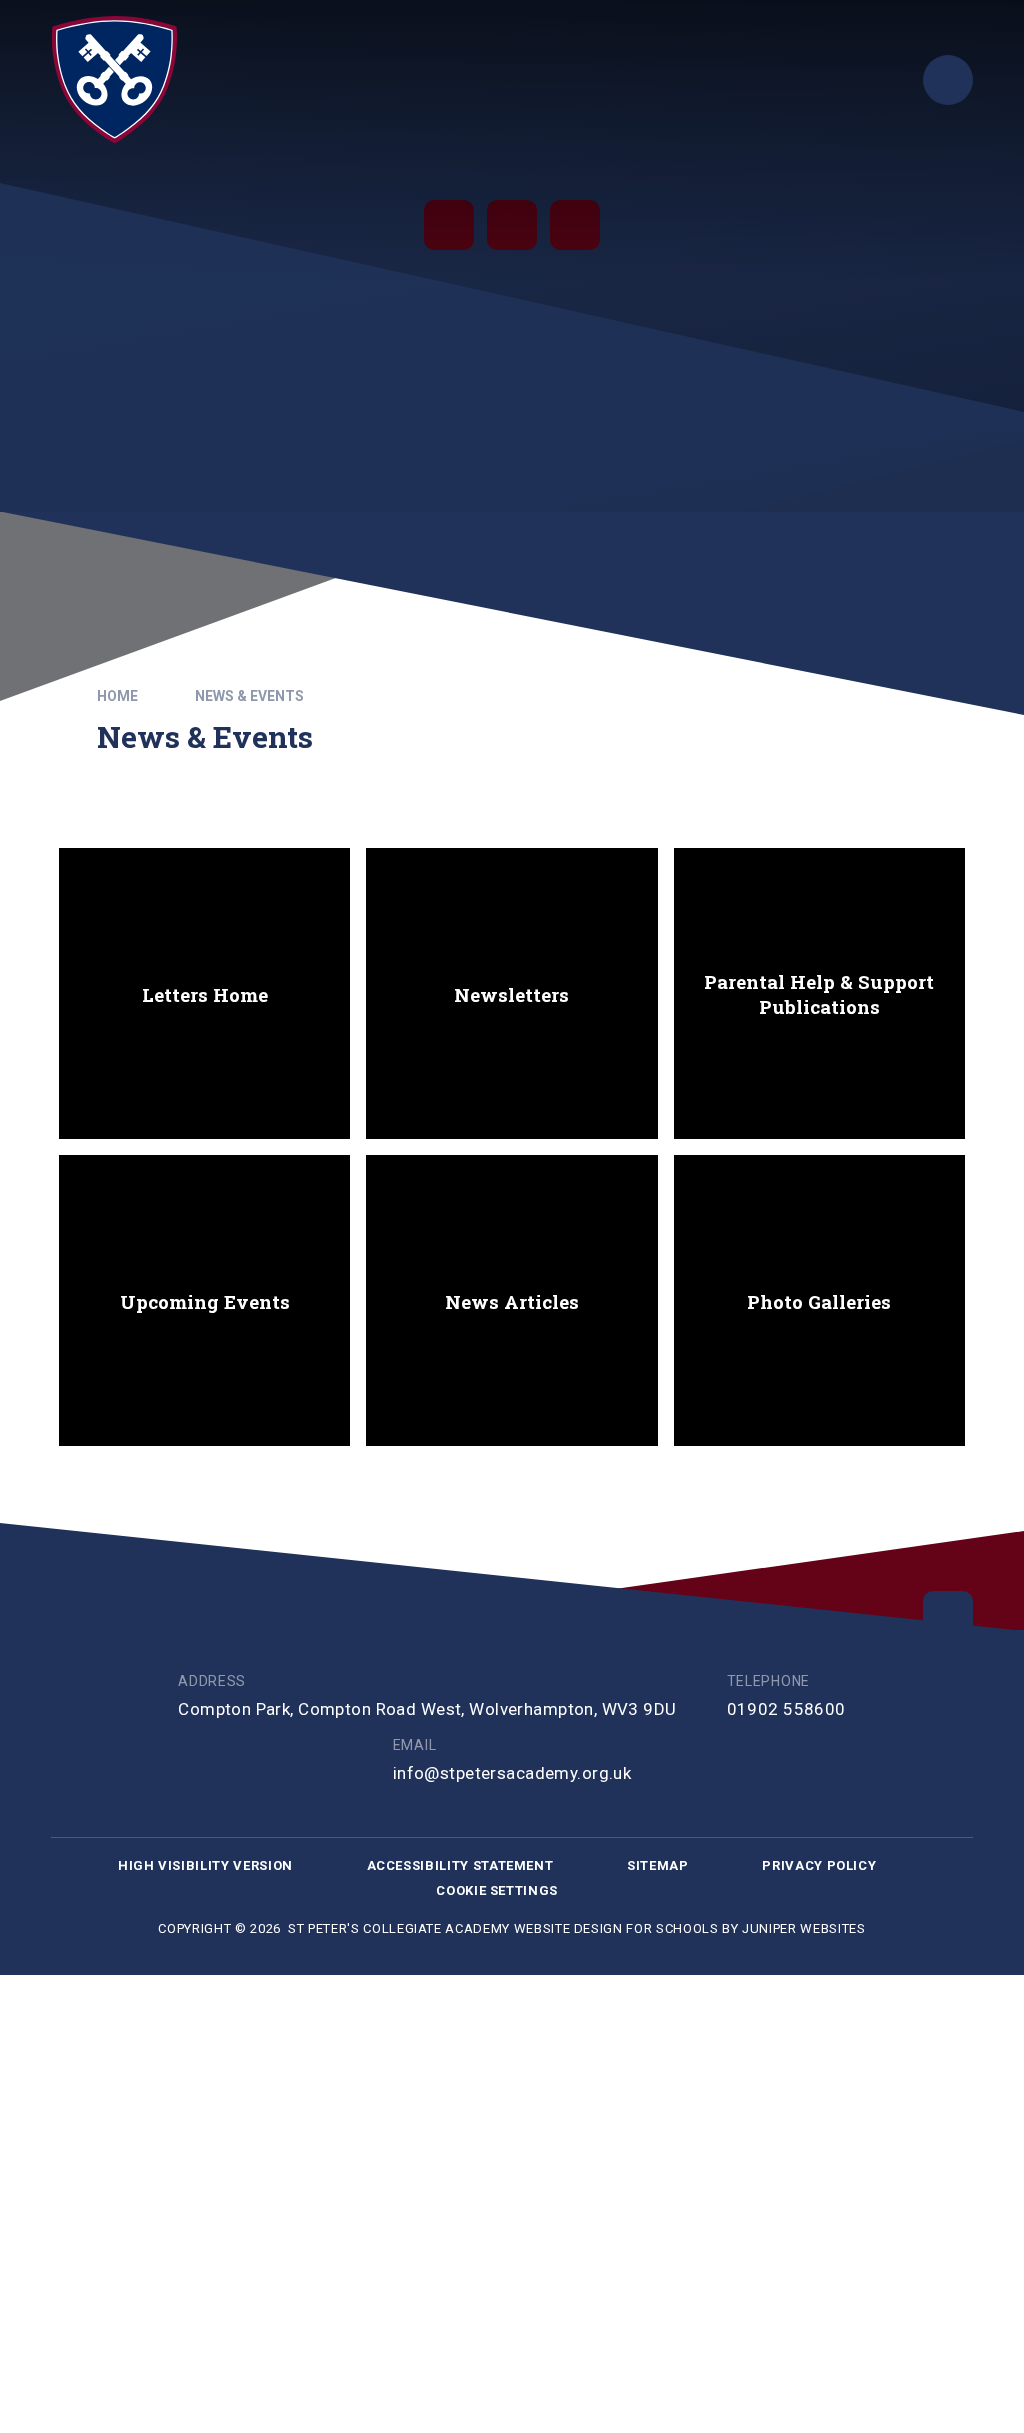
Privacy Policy (819, 1865)
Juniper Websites (803, 1928)
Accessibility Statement (460, 1865)
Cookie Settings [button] (497, 1890)
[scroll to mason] (948, 1616)
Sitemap (658, 1865)
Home (117, 696)
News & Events (249, 696)
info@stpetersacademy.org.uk (512, 1773)
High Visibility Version (205, 1865)
